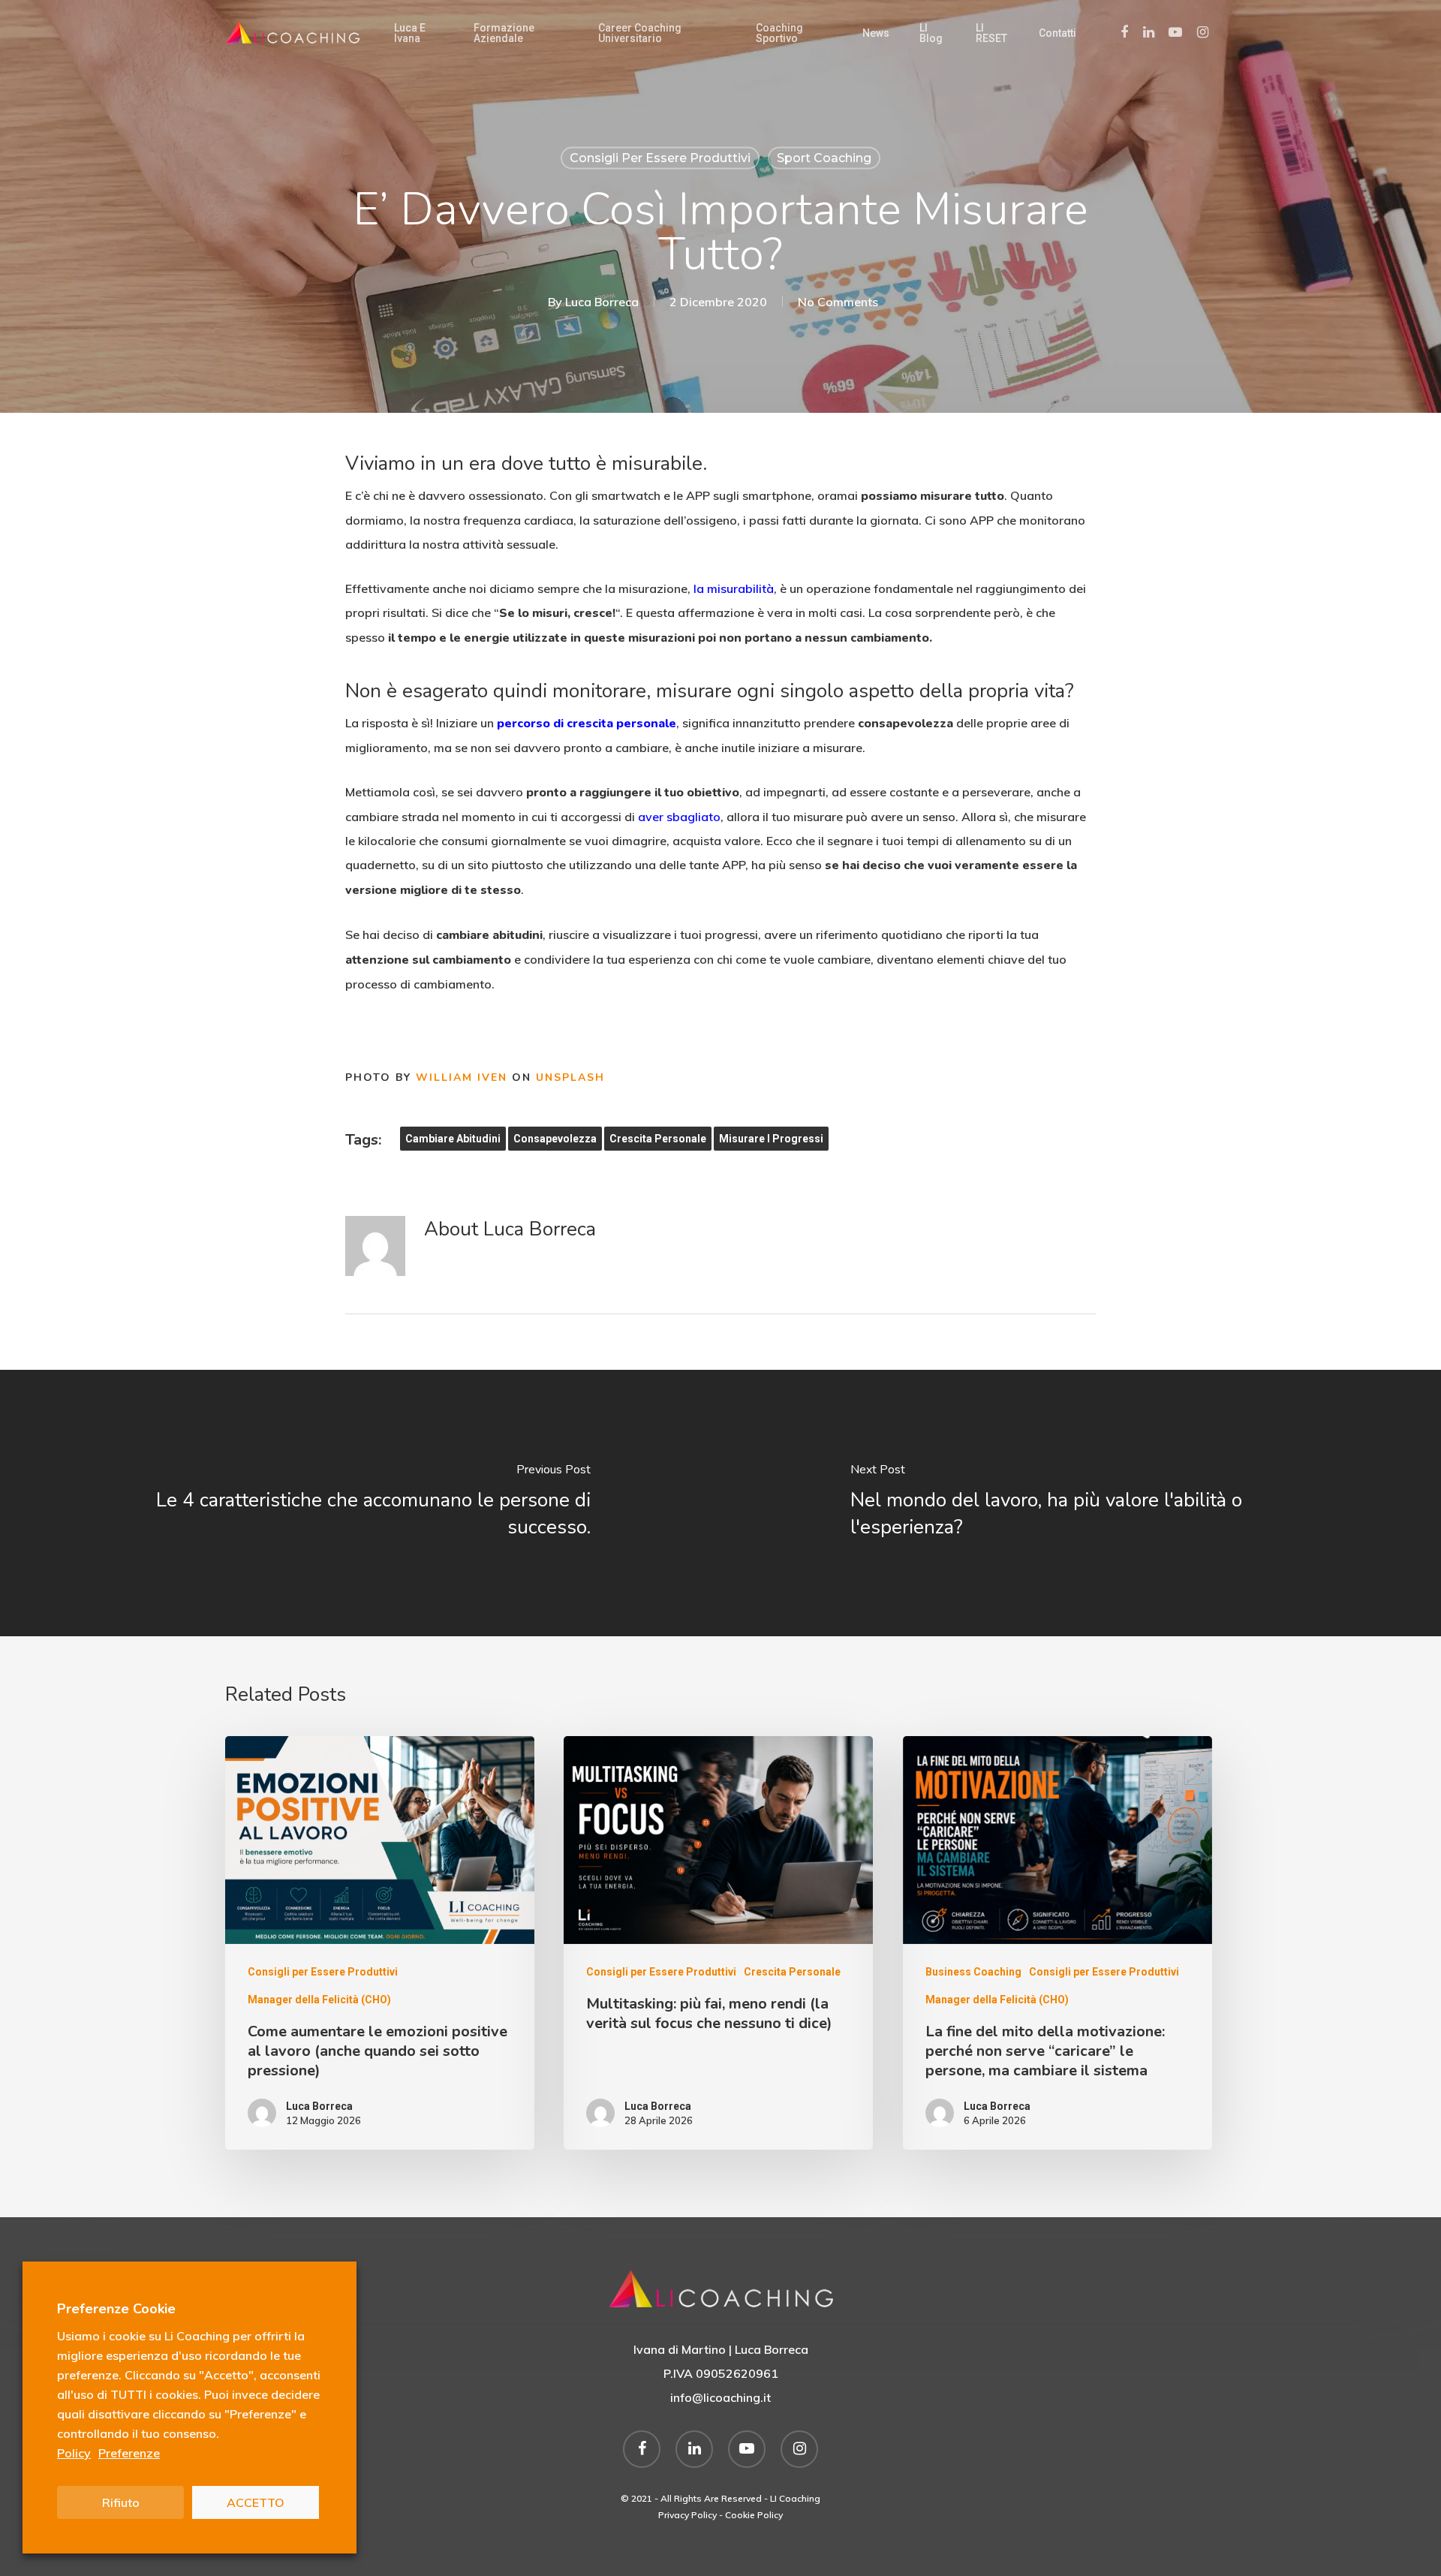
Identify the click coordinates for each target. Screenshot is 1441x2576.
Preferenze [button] (129, 2453)
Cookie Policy (754, 2515)
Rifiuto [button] (121, 2502)
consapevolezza (555, 1139)
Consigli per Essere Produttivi (660, 158)
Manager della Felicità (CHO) (319, 2000)
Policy (74, 2453)
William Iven (462, 1077)
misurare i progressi (771, 1139)
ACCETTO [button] (256, 2502)
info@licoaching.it (720, 2397)
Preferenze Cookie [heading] (116, 2309)
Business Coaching (973, 1972)
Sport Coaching (824, 158)
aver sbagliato (679, 817)
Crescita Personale (792, 1972)
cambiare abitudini (453, 1139)
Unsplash (570, 1077)
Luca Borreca (602, 302)
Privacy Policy (687, 2515)
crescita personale (658, 1139)
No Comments (838, 302)
